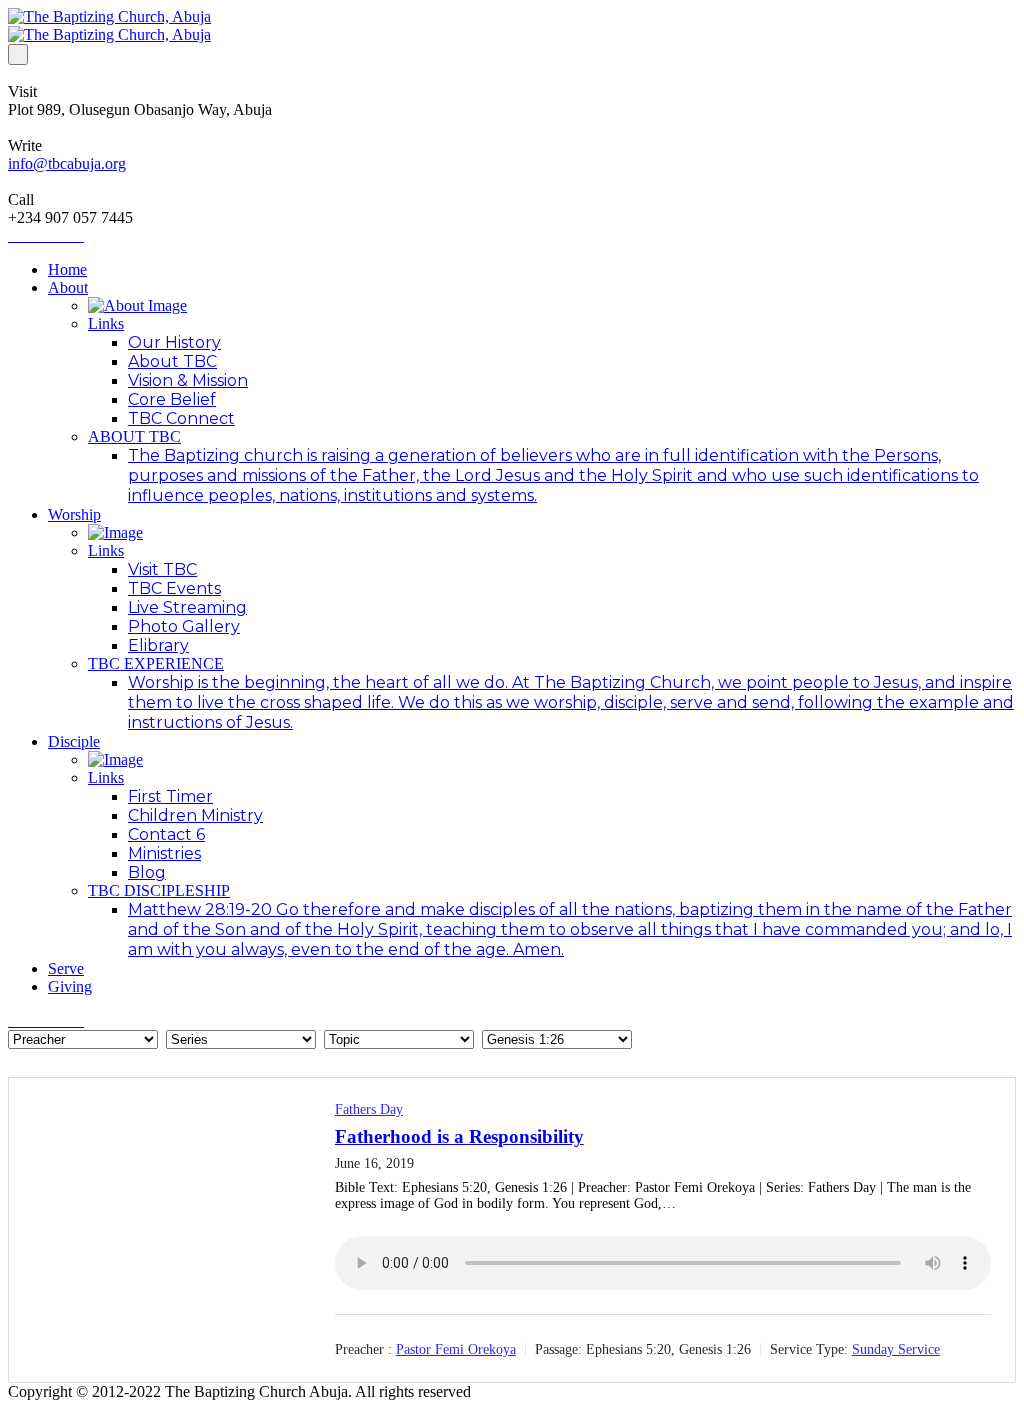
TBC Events (174, 588)
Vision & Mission (188, 380)
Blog (147, 872)
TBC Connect (181, 418)
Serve (66, 968)
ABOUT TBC (134, 436)
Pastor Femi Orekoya (456, 1349)
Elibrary (158, 645)
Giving (70, 986)
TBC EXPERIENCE (156, 663)
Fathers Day (369, 1109)
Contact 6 (166, 834)
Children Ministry (195, 815)
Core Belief (172, 399)
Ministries (164, 853)
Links (106, 323)
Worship (74, 514)
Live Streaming (187, 607)
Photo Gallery (184, 626)
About (68, 287)
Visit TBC (162, 569)
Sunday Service (896, 1349)
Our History (174, 342)
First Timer (170, 796)
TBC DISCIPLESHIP (159, 890)
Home (67, 269)
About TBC (172, 361)
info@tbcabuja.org (67, 163)
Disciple (74, 741)
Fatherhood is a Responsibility (459, 1136)
